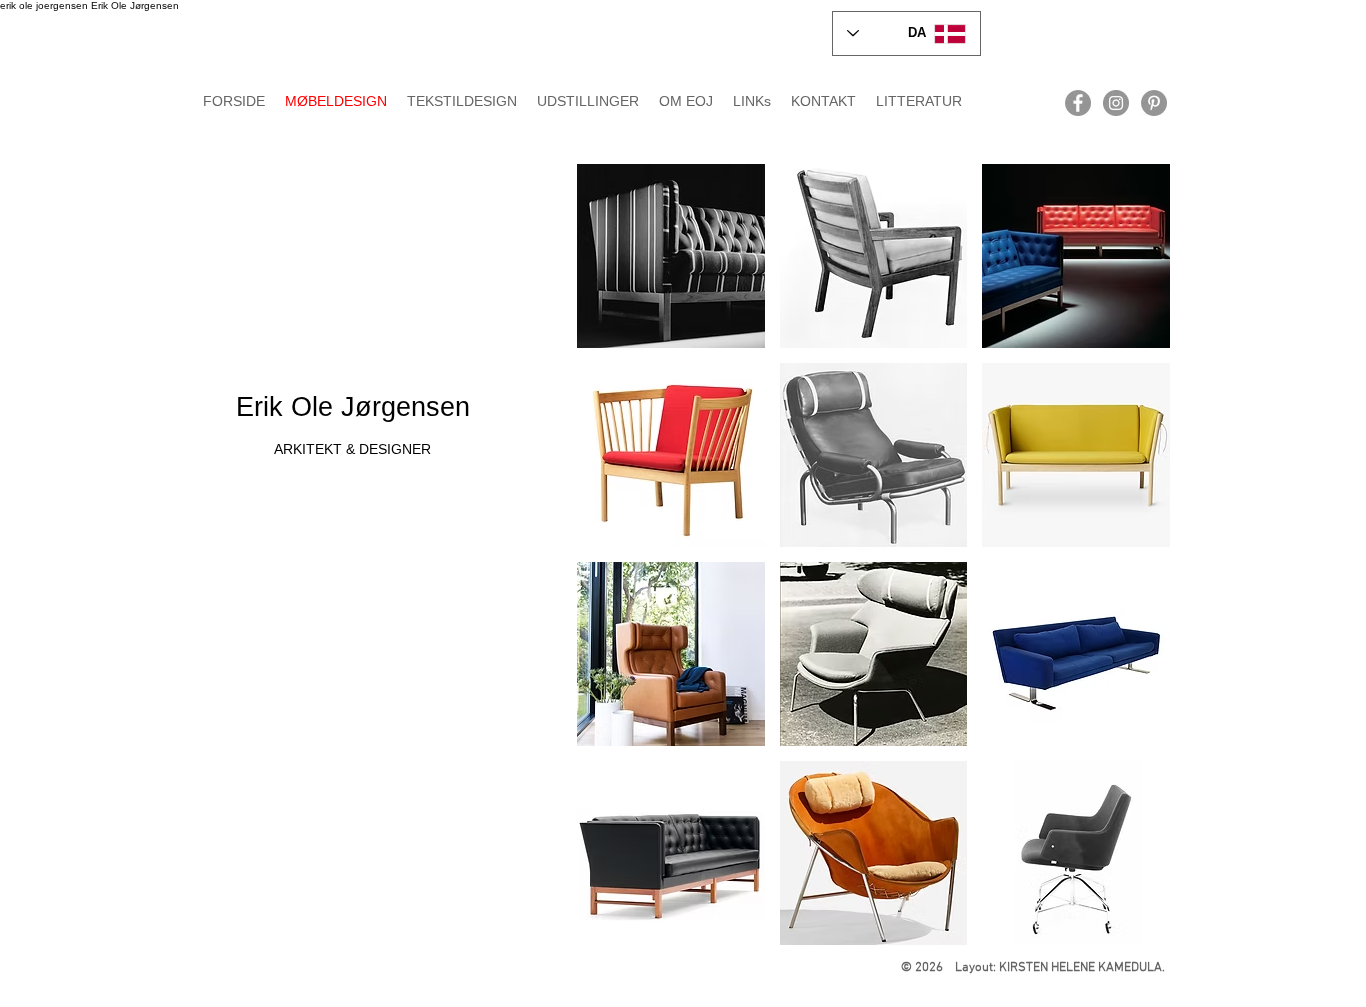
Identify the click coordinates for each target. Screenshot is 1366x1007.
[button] (671, 256)
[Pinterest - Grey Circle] (1154, 103)
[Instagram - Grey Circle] (1116, 103)
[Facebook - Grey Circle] (1078, 103)
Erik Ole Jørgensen (353, 407)
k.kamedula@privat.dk (981, 122)
